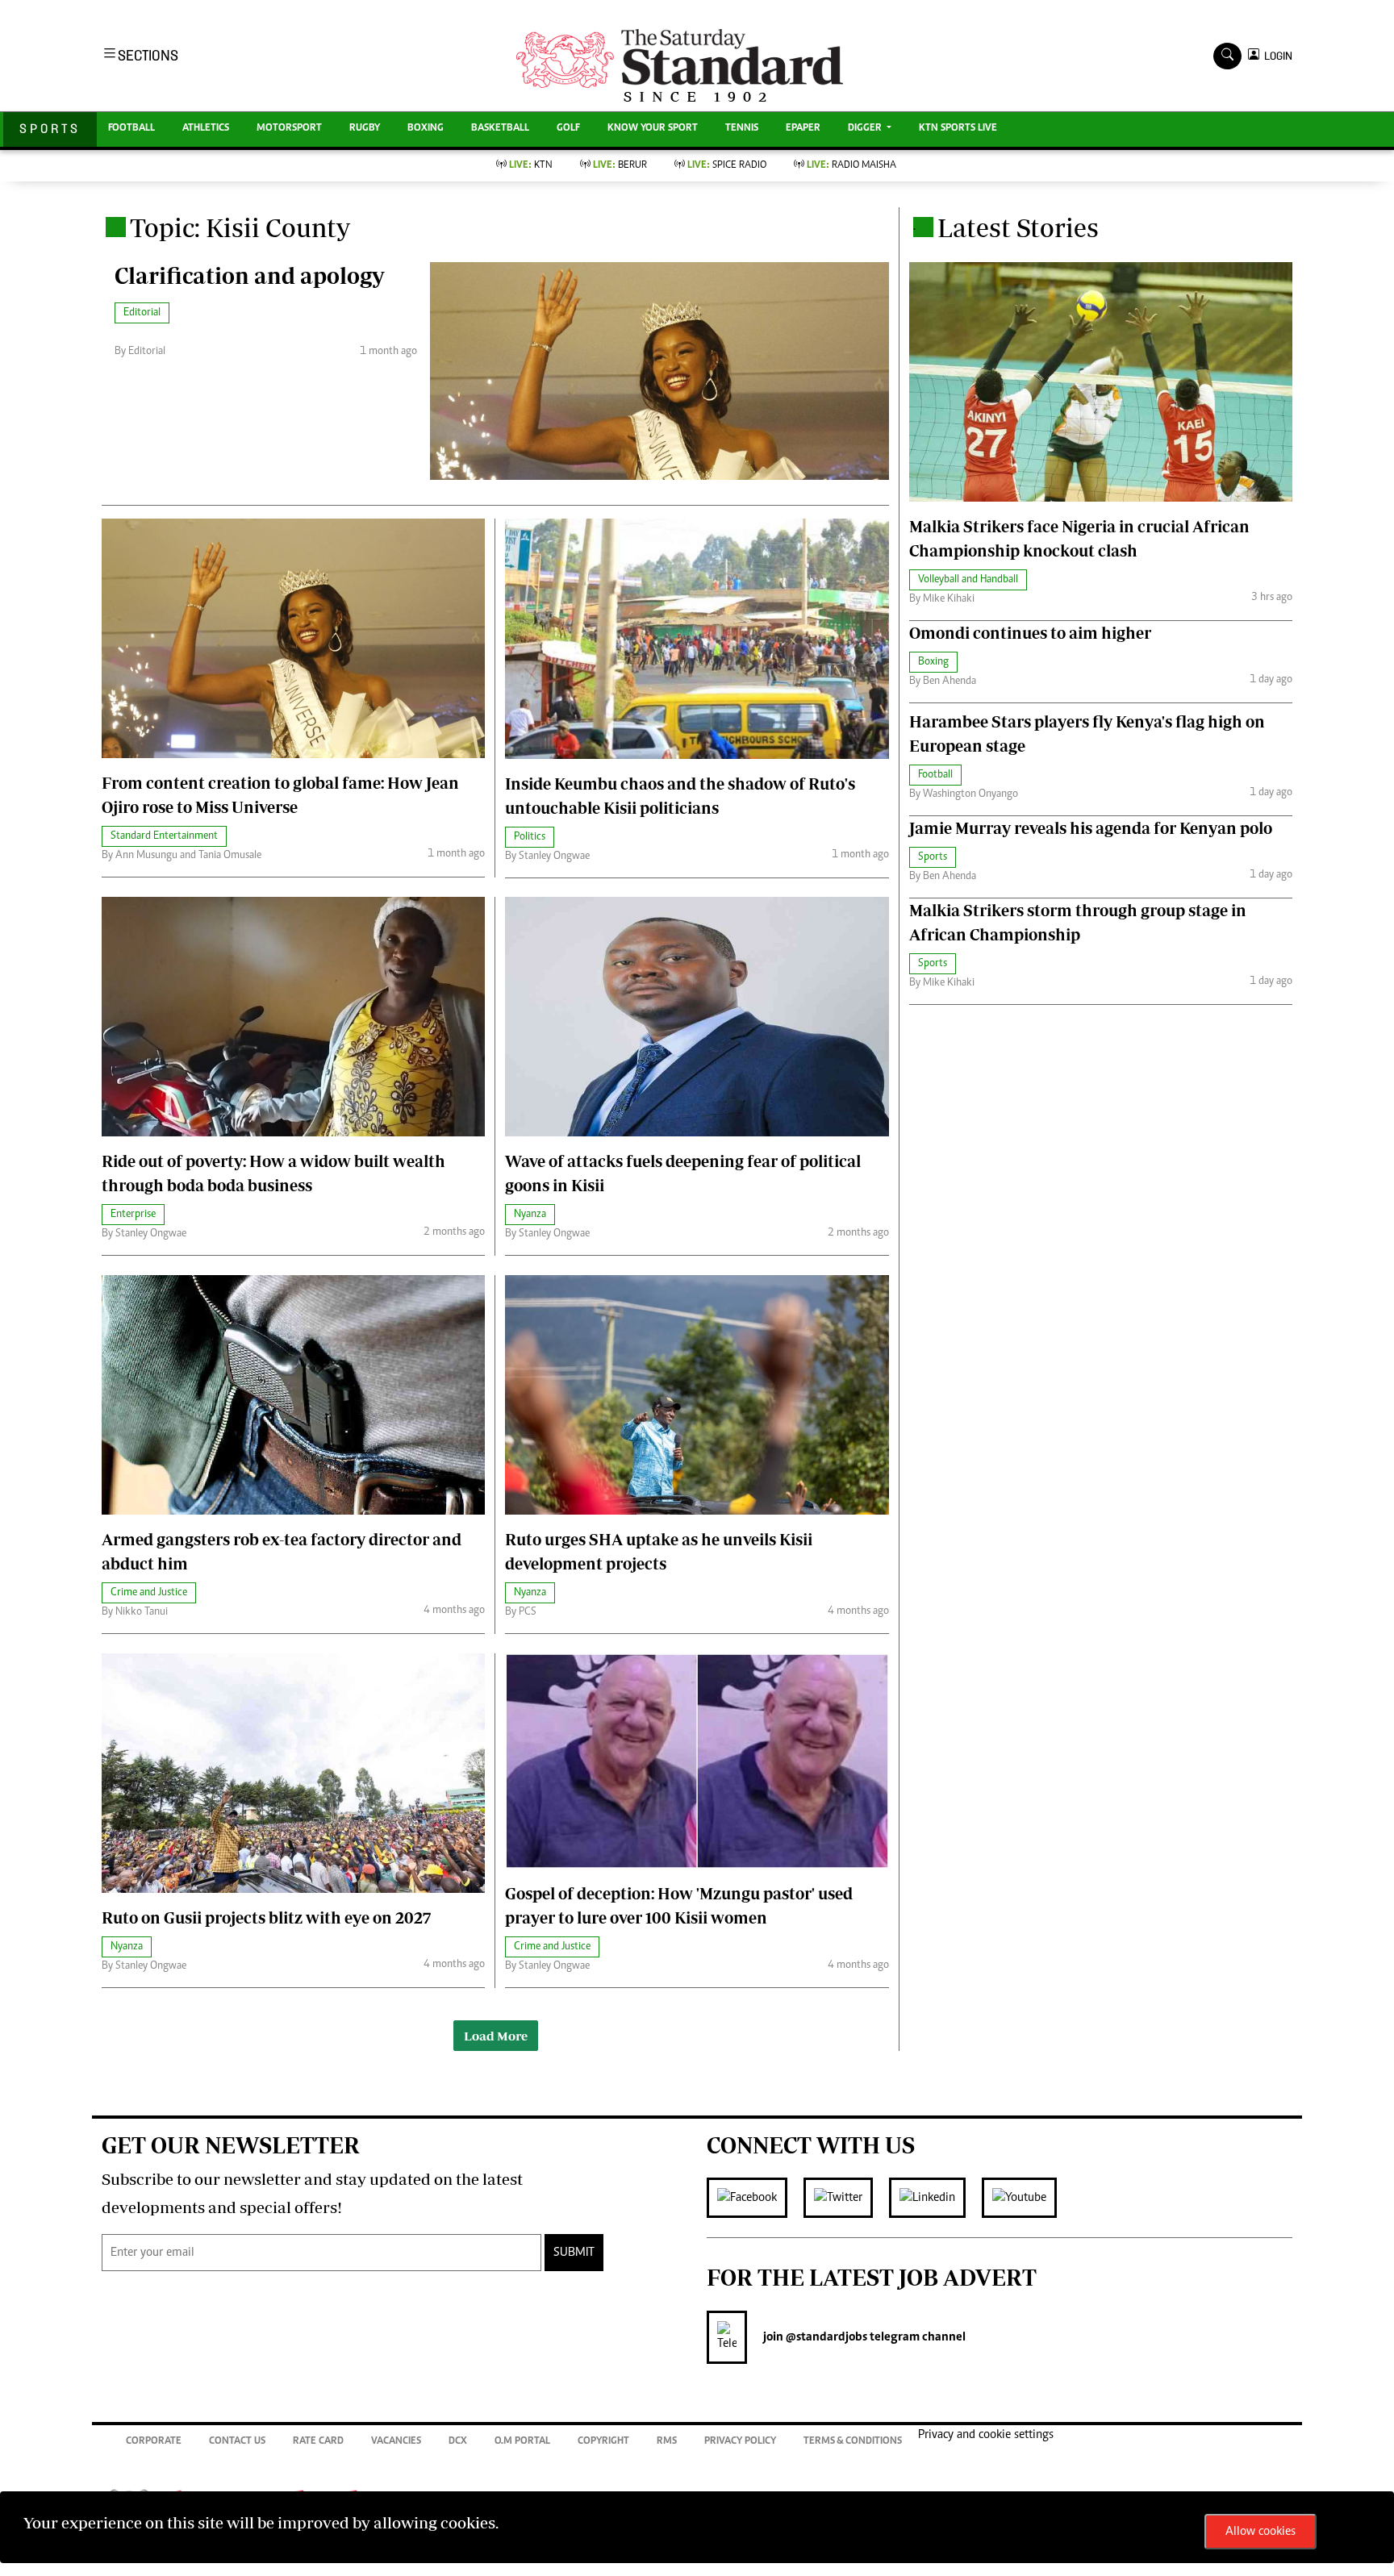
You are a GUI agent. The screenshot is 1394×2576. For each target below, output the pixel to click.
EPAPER (803, 129)
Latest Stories (1018, 227)
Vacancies (396, 2442)
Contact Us (237, 2442)
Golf (568, 129)
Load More (496, 2036)
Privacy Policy (740, 2442)
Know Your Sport (653, 129)
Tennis (742, 129)
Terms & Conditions (853, 2442)
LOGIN (1276, 56)
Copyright (603, 2442)
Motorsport (289, 129)
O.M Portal (522, 2442)
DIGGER (866, 129)
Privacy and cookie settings (986, 2435)
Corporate (154, 2442)
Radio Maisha (851, 166)
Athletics (206, 129)
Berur (620, 166)
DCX (458, 2442)
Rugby (365, 129)
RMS (667, 2442)
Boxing (426, 129)
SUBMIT (574, 2253)
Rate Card (318, 2442)
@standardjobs (825, 2337)
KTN (531, 166)
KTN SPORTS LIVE (958, 129)
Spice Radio (727, 166)
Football (131, 129)
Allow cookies (1260, 2532)
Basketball (500, 129)
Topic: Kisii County (240, 227)
